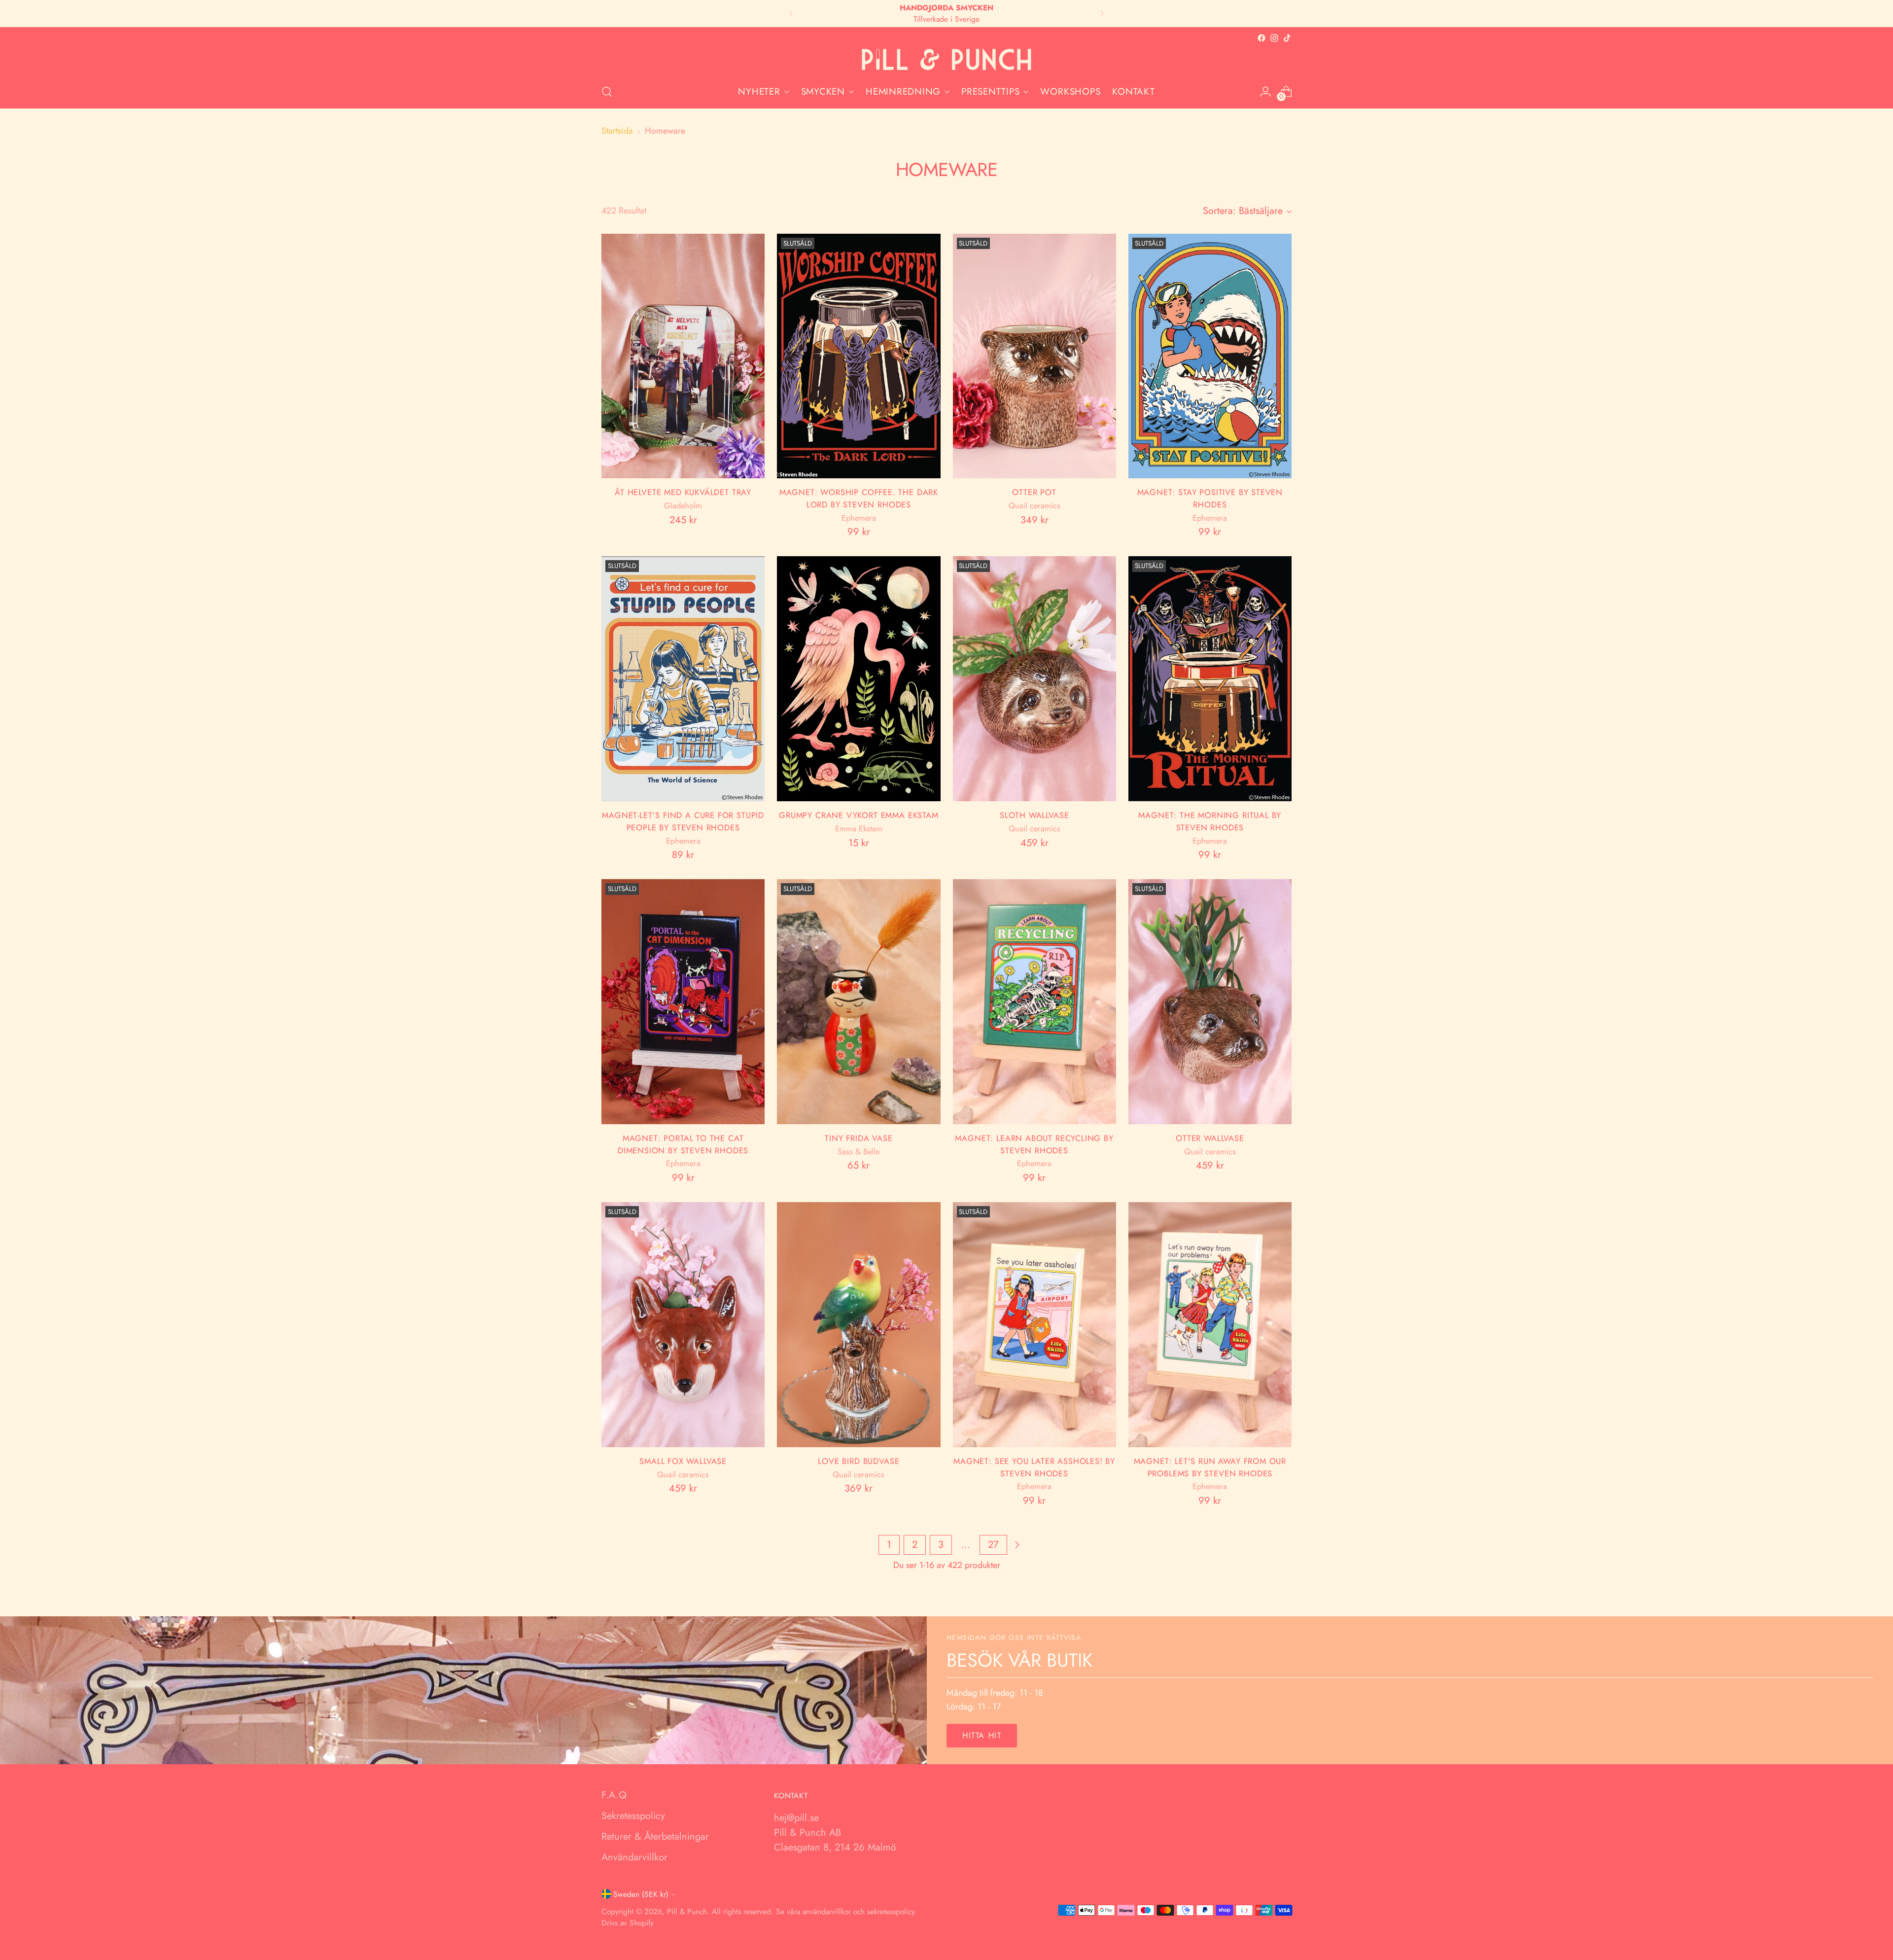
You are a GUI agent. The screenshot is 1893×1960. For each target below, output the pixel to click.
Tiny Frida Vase (859, 1138)
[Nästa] (1102, 14)
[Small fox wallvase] (683, 1325)
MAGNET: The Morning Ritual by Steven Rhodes (1210, 821)
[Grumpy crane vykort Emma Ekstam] (859, 679)
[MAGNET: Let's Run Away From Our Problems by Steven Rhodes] (1210, 1325)
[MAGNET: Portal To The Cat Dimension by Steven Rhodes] (683, 1002)
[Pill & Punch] (946, 60)
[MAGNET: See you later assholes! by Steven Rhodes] (1034, 1325)
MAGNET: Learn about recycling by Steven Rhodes (1034, 1144)
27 (993, 1545)
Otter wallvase (1210, 1138)
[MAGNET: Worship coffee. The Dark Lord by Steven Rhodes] (859, 356)
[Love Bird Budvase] (859, 1325)
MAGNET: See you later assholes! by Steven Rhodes (1034, 1467)
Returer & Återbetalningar (655, 1836)
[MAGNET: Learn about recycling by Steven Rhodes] (1034, 1002)
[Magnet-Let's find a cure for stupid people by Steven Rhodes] (683, 679)
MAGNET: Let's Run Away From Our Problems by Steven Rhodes (1210, 1467)
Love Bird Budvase (859, 1461)
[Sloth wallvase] (1034, 679)
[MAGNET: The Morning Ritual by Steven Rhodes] (1210, 679)
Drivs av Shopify (628, 1923)
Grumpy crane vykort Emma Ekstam (859, 815)
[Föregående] (791, 14)
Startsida (617, 131)
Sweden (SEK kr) (641, 1894)
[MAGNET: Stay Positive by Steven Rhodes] (1210, 356)
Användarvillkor (634, 1857)
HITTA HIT (982, 1735)
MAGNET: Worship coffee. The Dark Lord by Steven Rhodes (859, 498)
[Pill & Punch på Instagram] (1274, 38)
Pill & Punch (687, 1911)
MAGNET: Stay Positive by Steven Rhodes (1210, 498)
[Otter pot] (1034, 356)
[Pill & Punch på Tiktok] (1287, 38)
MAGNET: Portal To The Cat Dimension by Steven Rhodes (683, 1144)
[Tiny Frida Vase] (859, 1002)
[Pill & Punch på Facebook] (1262, 38)
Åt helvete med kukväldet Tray (683, 492)
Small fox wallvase (683, 1461)
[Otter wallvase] (1210, 1002)
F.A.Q (614, 1795)
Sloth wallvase (1034, 815)
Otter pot (1034, 492)
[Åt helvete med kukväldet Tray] (683, 356)
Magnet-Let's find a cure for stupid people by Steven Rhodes (683, 821)
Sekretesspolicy (633, 1816)
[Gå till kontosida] (1265, 92)
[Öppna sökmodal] (607, 92)
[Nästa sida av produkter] (1017, 1545)
